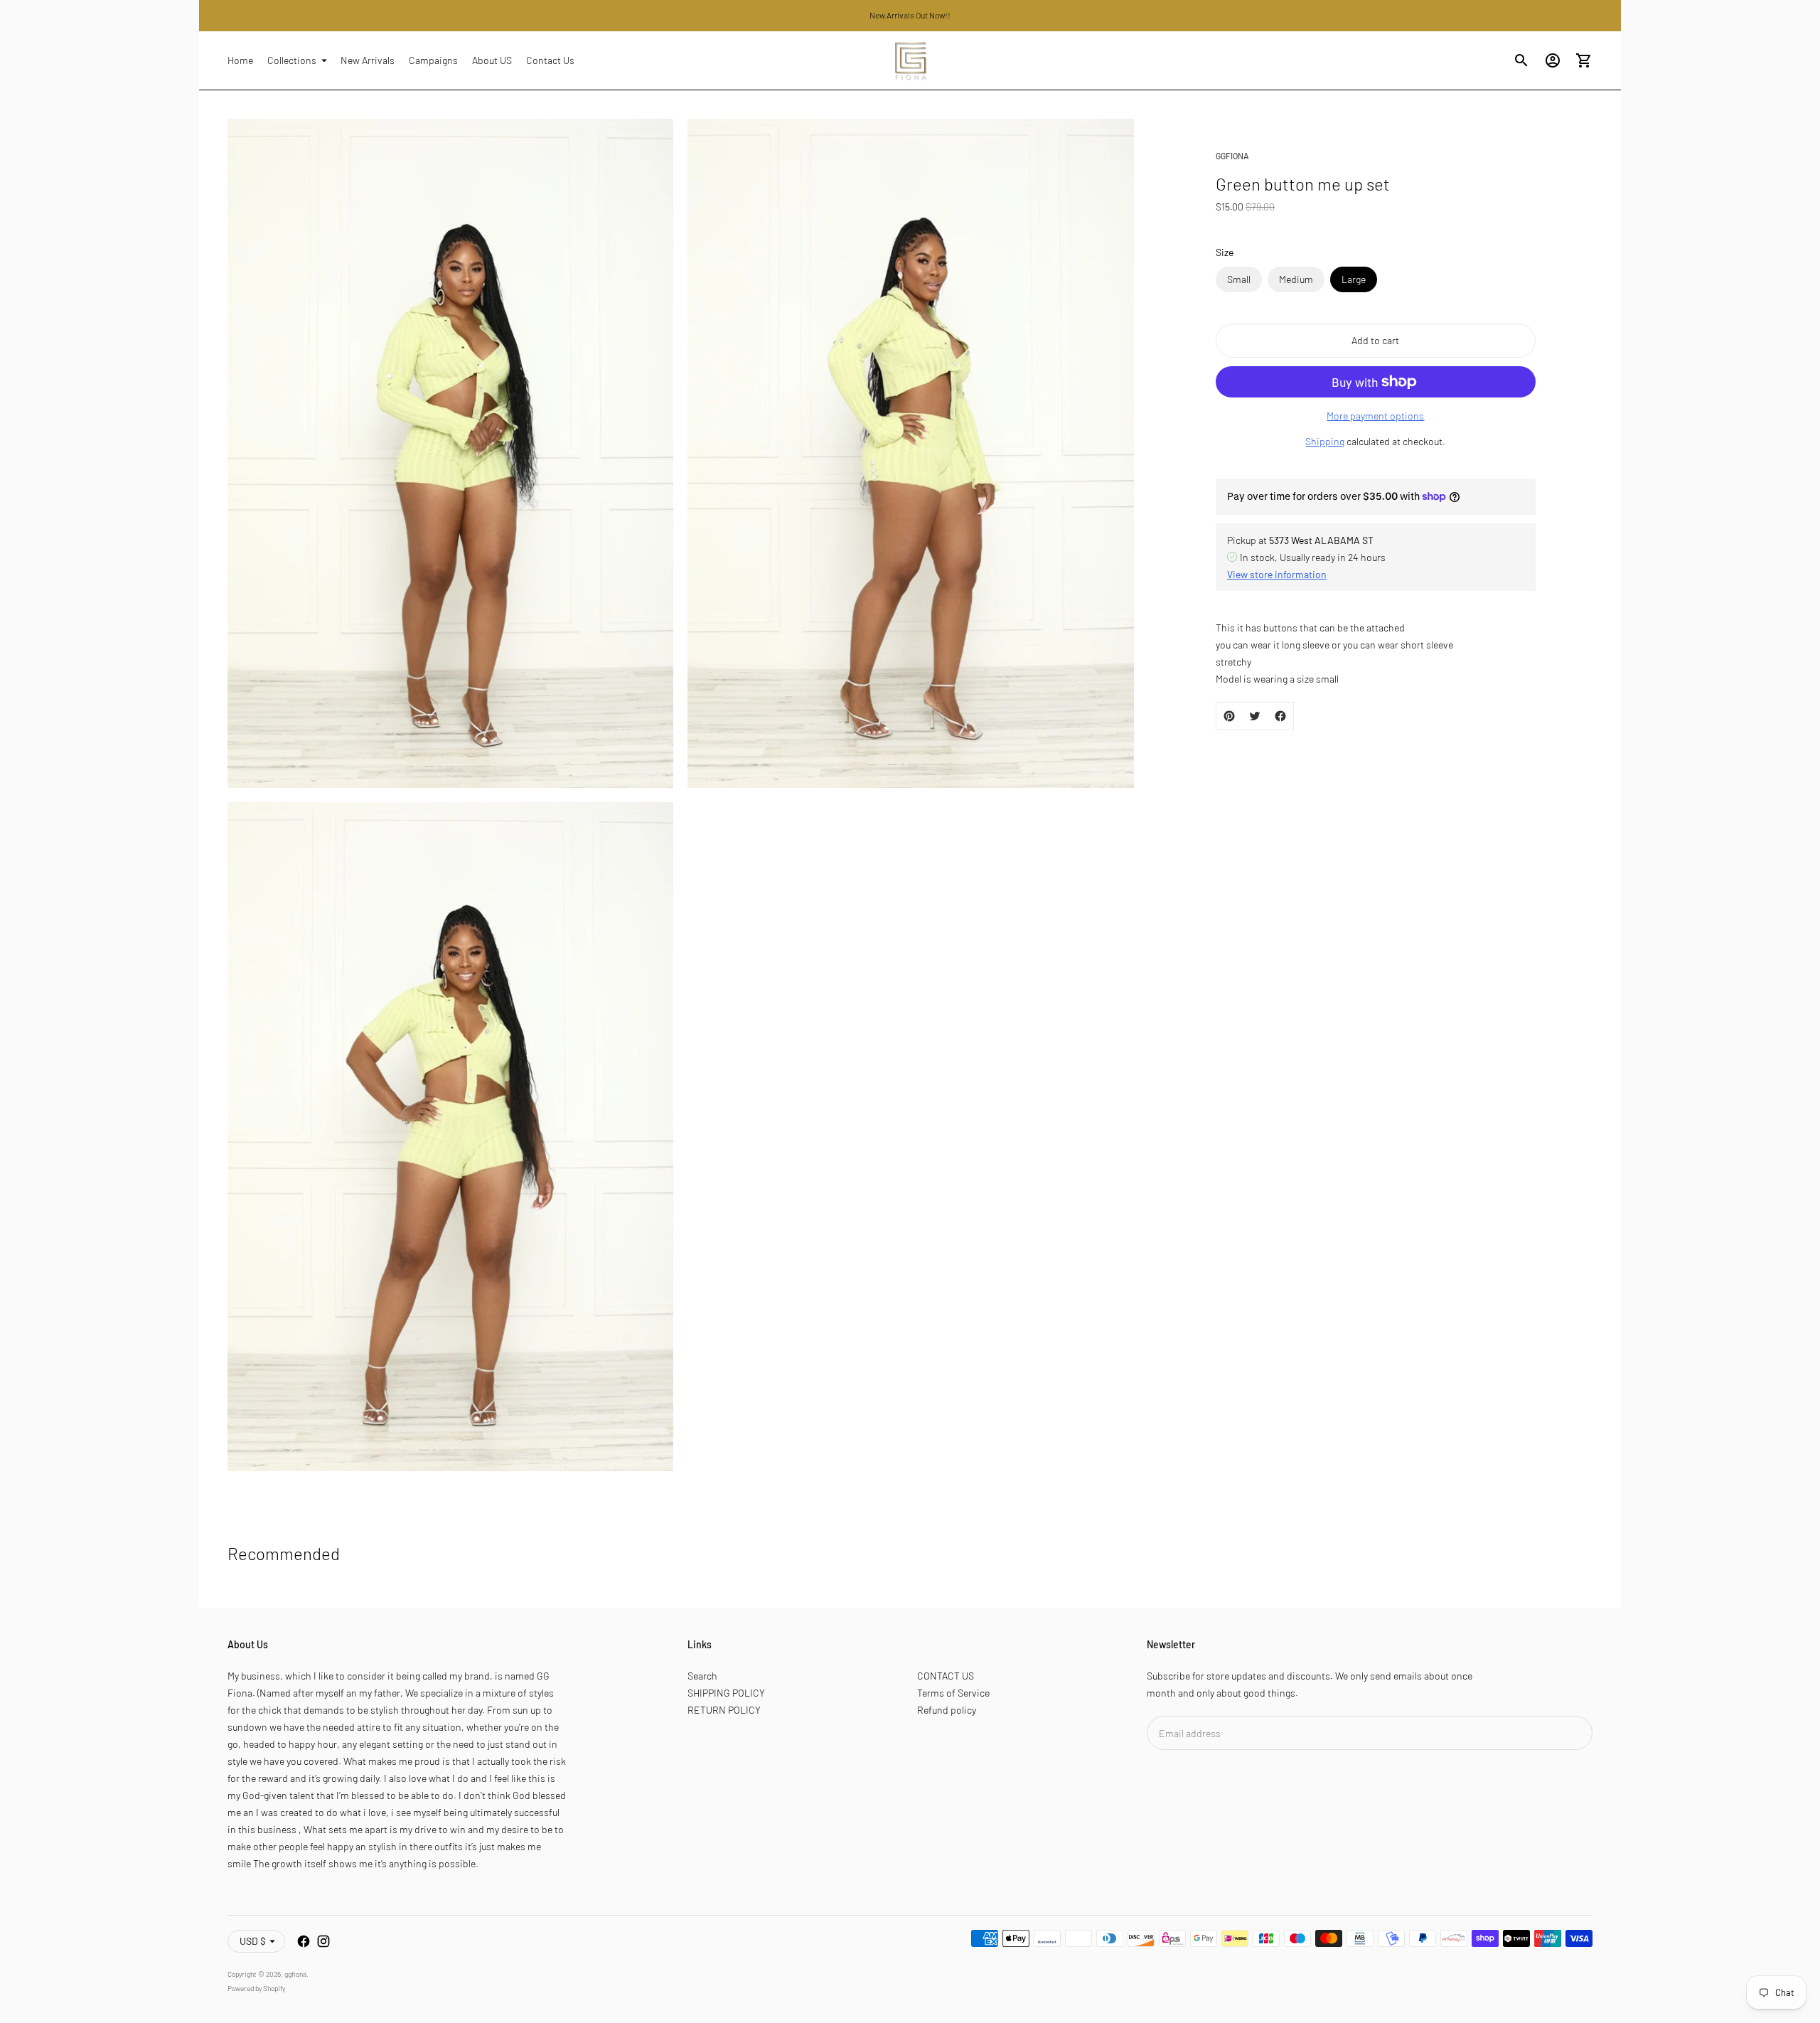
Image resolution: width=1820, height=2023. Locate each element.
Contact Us (550, 60)
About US (492, 60)
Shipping (1325, 441)
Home (240, 60)
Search (702, 1676)
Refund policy (947, 1710)
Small (1239, 279)
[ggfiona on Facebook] (304, 1941)
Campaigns (433, 60)
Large (1354, 279)
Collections (292, 60)
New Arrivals (368, 60)
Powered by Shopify (256, 1988)
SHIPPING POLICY (726, 1693)
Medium (1296, 279)
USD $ (253, 1941)
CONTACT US (946, 1676)
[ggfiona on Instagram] (323, 1941)
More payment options (1375, 416)
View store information (1277, 573)
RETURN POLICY (724, 1710)
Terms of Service (953, 1693)
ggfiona (295, 1974)
